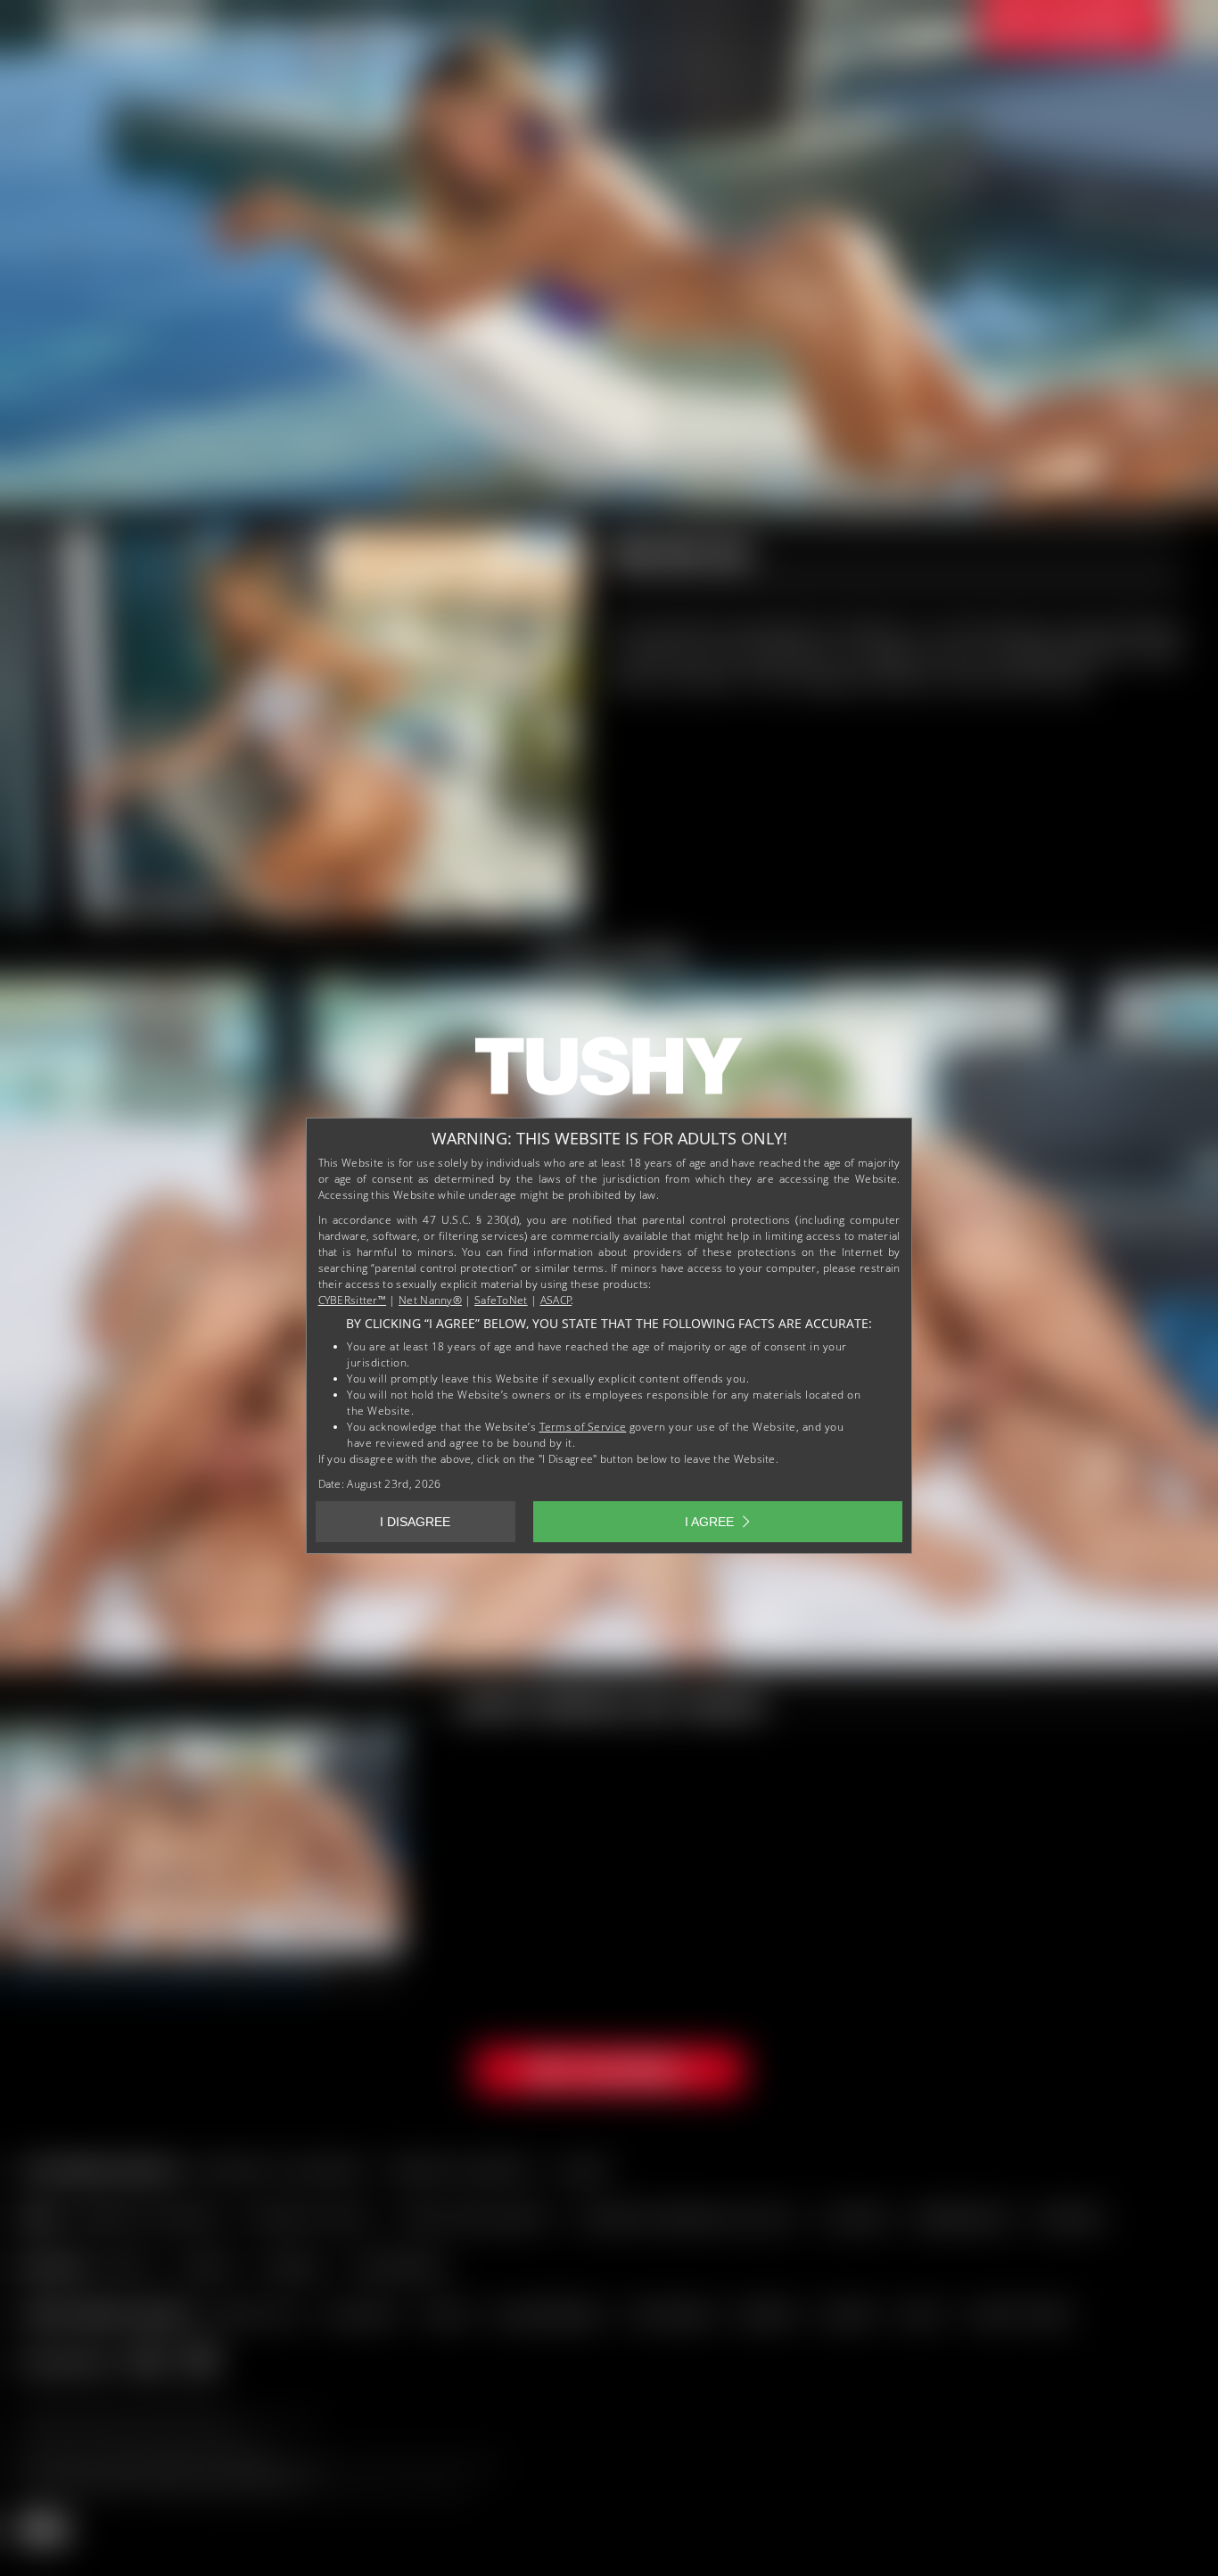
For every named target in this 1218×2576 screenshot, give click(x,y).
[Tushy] (609, 1072)
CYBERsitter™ (353, 1300)
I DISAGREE (415, 1522)
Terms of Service (583, 1427)
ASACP (556, 1300)
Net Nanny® (430, 1300)
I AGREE (709, 1522)
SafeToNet (501, 1300)
